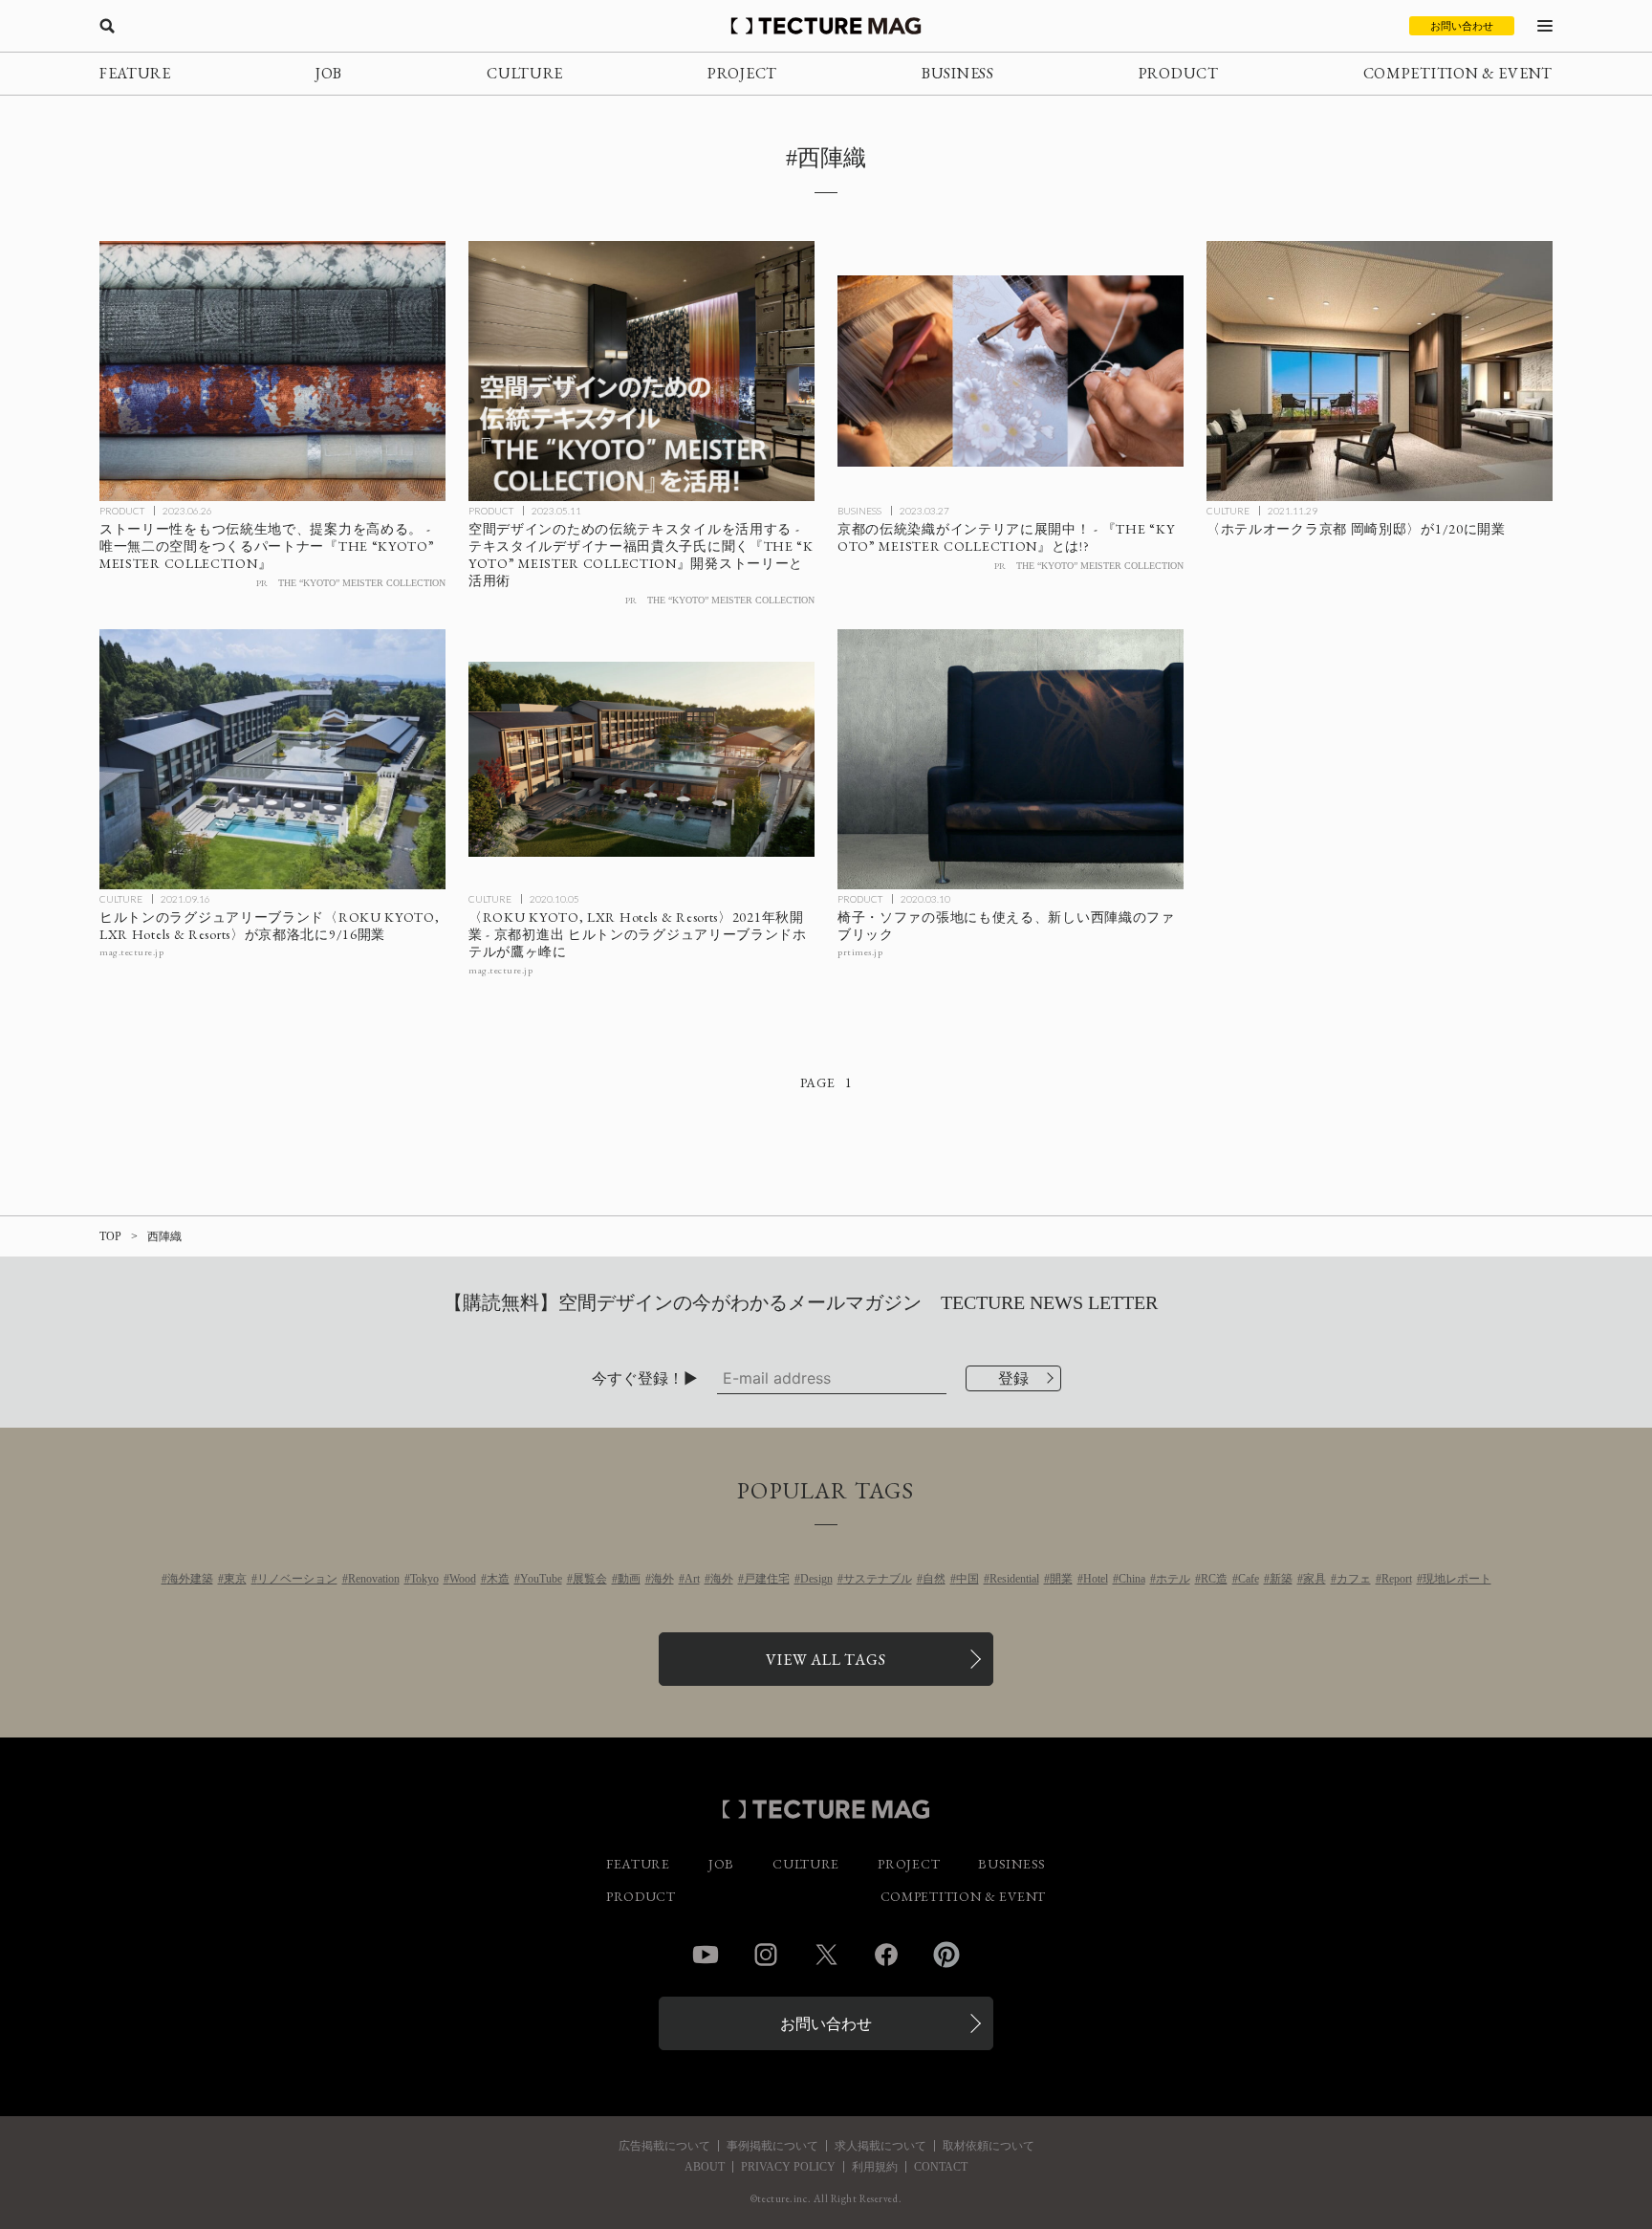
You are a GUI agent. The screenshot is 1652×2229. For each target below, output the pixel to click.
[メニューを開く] (1545, 26)
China (1132, 1579)
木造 (498, 1579)
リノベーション (297, 1579)
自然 (934, 1579)
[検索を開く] (107, 26)
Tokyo (424, 1579)
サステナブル (878, 1579)
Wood (463, 1579)
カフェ (1354, 1579)
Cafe (1249, 1579)
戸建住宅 (767, 1579)
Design (816, 1579)
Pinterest (946, 1955)
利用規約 (875, 2167)
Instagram (766, 1955)
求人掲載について (880, 2146)
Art (692, 1579)
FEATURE (135, 73)
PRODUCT (1179, 73)
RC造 (1214, 1579)
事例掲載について (772, 2146)
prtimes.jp (860, 952)
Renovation (374, 1579)
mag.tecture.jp (131, 952)
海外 (663, 1579)
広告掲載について (664, 2146)
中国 (967, 1579)
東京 (235, 1579)
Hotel (1096, 1579)
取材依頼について (989, 2146)
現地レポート (1457, 1579)
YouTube (541, 1579)
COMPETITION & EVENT (1458, 73)
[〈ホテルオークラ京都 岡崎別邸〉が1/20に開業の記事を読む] (1380, 371)
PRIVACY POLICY (788, 2167)
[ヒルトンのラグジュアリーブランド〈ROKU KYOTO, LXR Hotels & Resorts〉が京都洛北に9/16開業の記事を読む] (272, 759)
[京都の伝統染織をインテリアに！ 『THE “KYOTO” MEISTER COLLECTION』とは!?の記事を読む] (1011, 371)
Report (1397, 1579)
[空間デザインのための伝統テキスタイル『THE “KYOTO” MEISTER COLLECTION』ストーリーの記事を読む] (641, 371)
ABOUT (705, 2167)
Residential (1014, 1579)
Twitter (826, 1955)
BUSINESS (958, 73)
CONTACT (941, 2167)
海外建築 (190, 1579)
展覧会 (590, 1579)
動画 (629, 1579)
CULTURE (525, 73)
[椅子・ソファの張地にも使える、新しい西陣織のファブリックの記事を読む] (1011, 759)
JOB (329, 73)
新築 (1281, 1579)
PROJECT (742, 73)
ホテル (1173, 1579)
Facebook (886, 1955)
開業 (1061, 1579)
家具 (1315, 1579)
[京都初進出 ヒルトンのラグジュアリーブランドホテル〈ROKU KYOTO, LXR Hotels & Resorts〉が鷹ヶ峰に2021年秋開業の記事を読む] (641, 759)
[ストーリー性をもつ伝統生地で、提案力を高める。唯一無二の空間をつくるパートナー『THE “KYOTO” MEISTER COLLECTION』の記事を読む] (272, 371)
